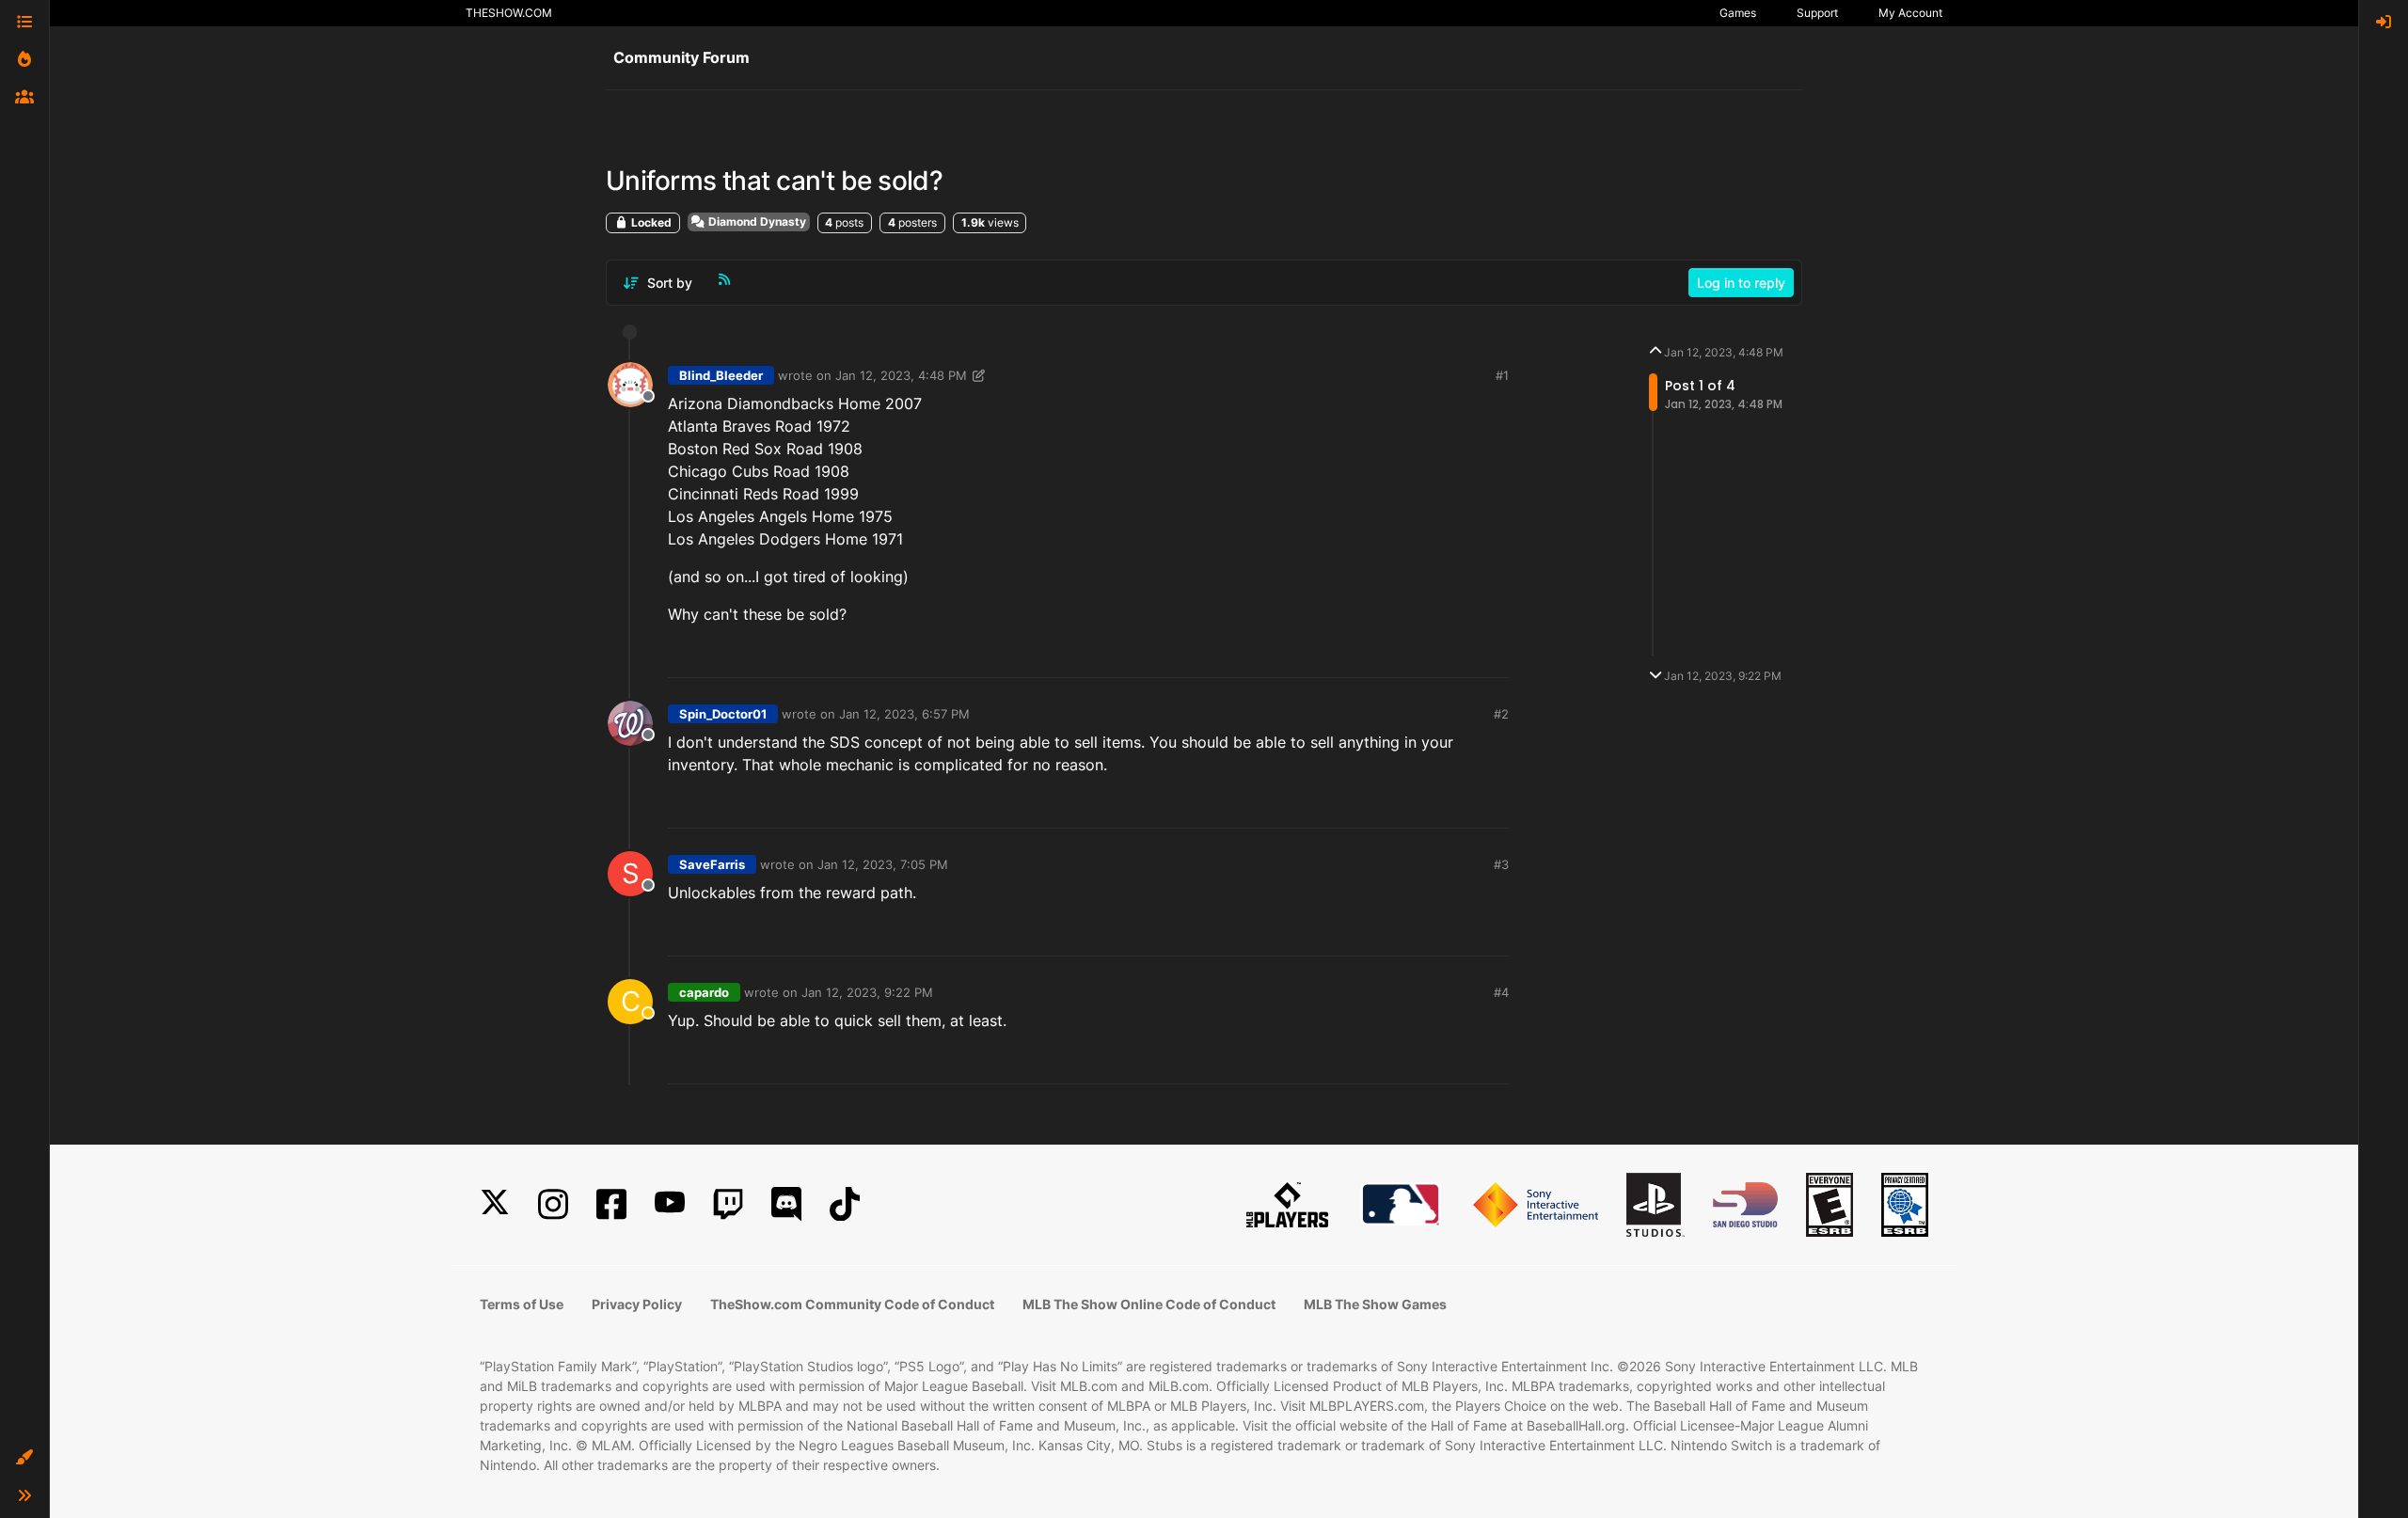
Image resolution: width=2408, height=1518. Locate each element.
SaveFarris (712, 864)
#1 (1502, 375)
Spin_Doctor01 (723, 714)
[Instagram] (553, 1204)
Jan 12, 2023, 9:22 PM (867, 992)
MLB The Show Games (1375, 1304)
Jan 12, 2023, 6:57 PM (904, 714)
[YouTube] (670, 1204)
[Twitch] (728, 1204)
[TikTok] (845, 1204)
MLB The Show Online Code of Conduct (1149, 1304)
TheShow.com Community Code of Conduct (852, 1304)
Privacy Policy (637, 1304)
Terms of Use (522, 1304)
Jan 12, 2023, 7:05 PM (883, 864)
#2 (1501, 714)
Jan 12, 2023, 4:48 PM (901, 375)
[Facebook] (611, 1204)
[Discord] (786, 1204)
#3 (1501, 864)
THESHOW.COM (509, 13)
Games (1738, 13)
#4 (1501, 992)
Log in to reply (1741, 283)
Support (1817, 13)
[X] (495, 1204)
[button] (24, 1458)
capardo (704, 992)
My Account (1910, 13)
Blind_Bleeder (721, 375)
